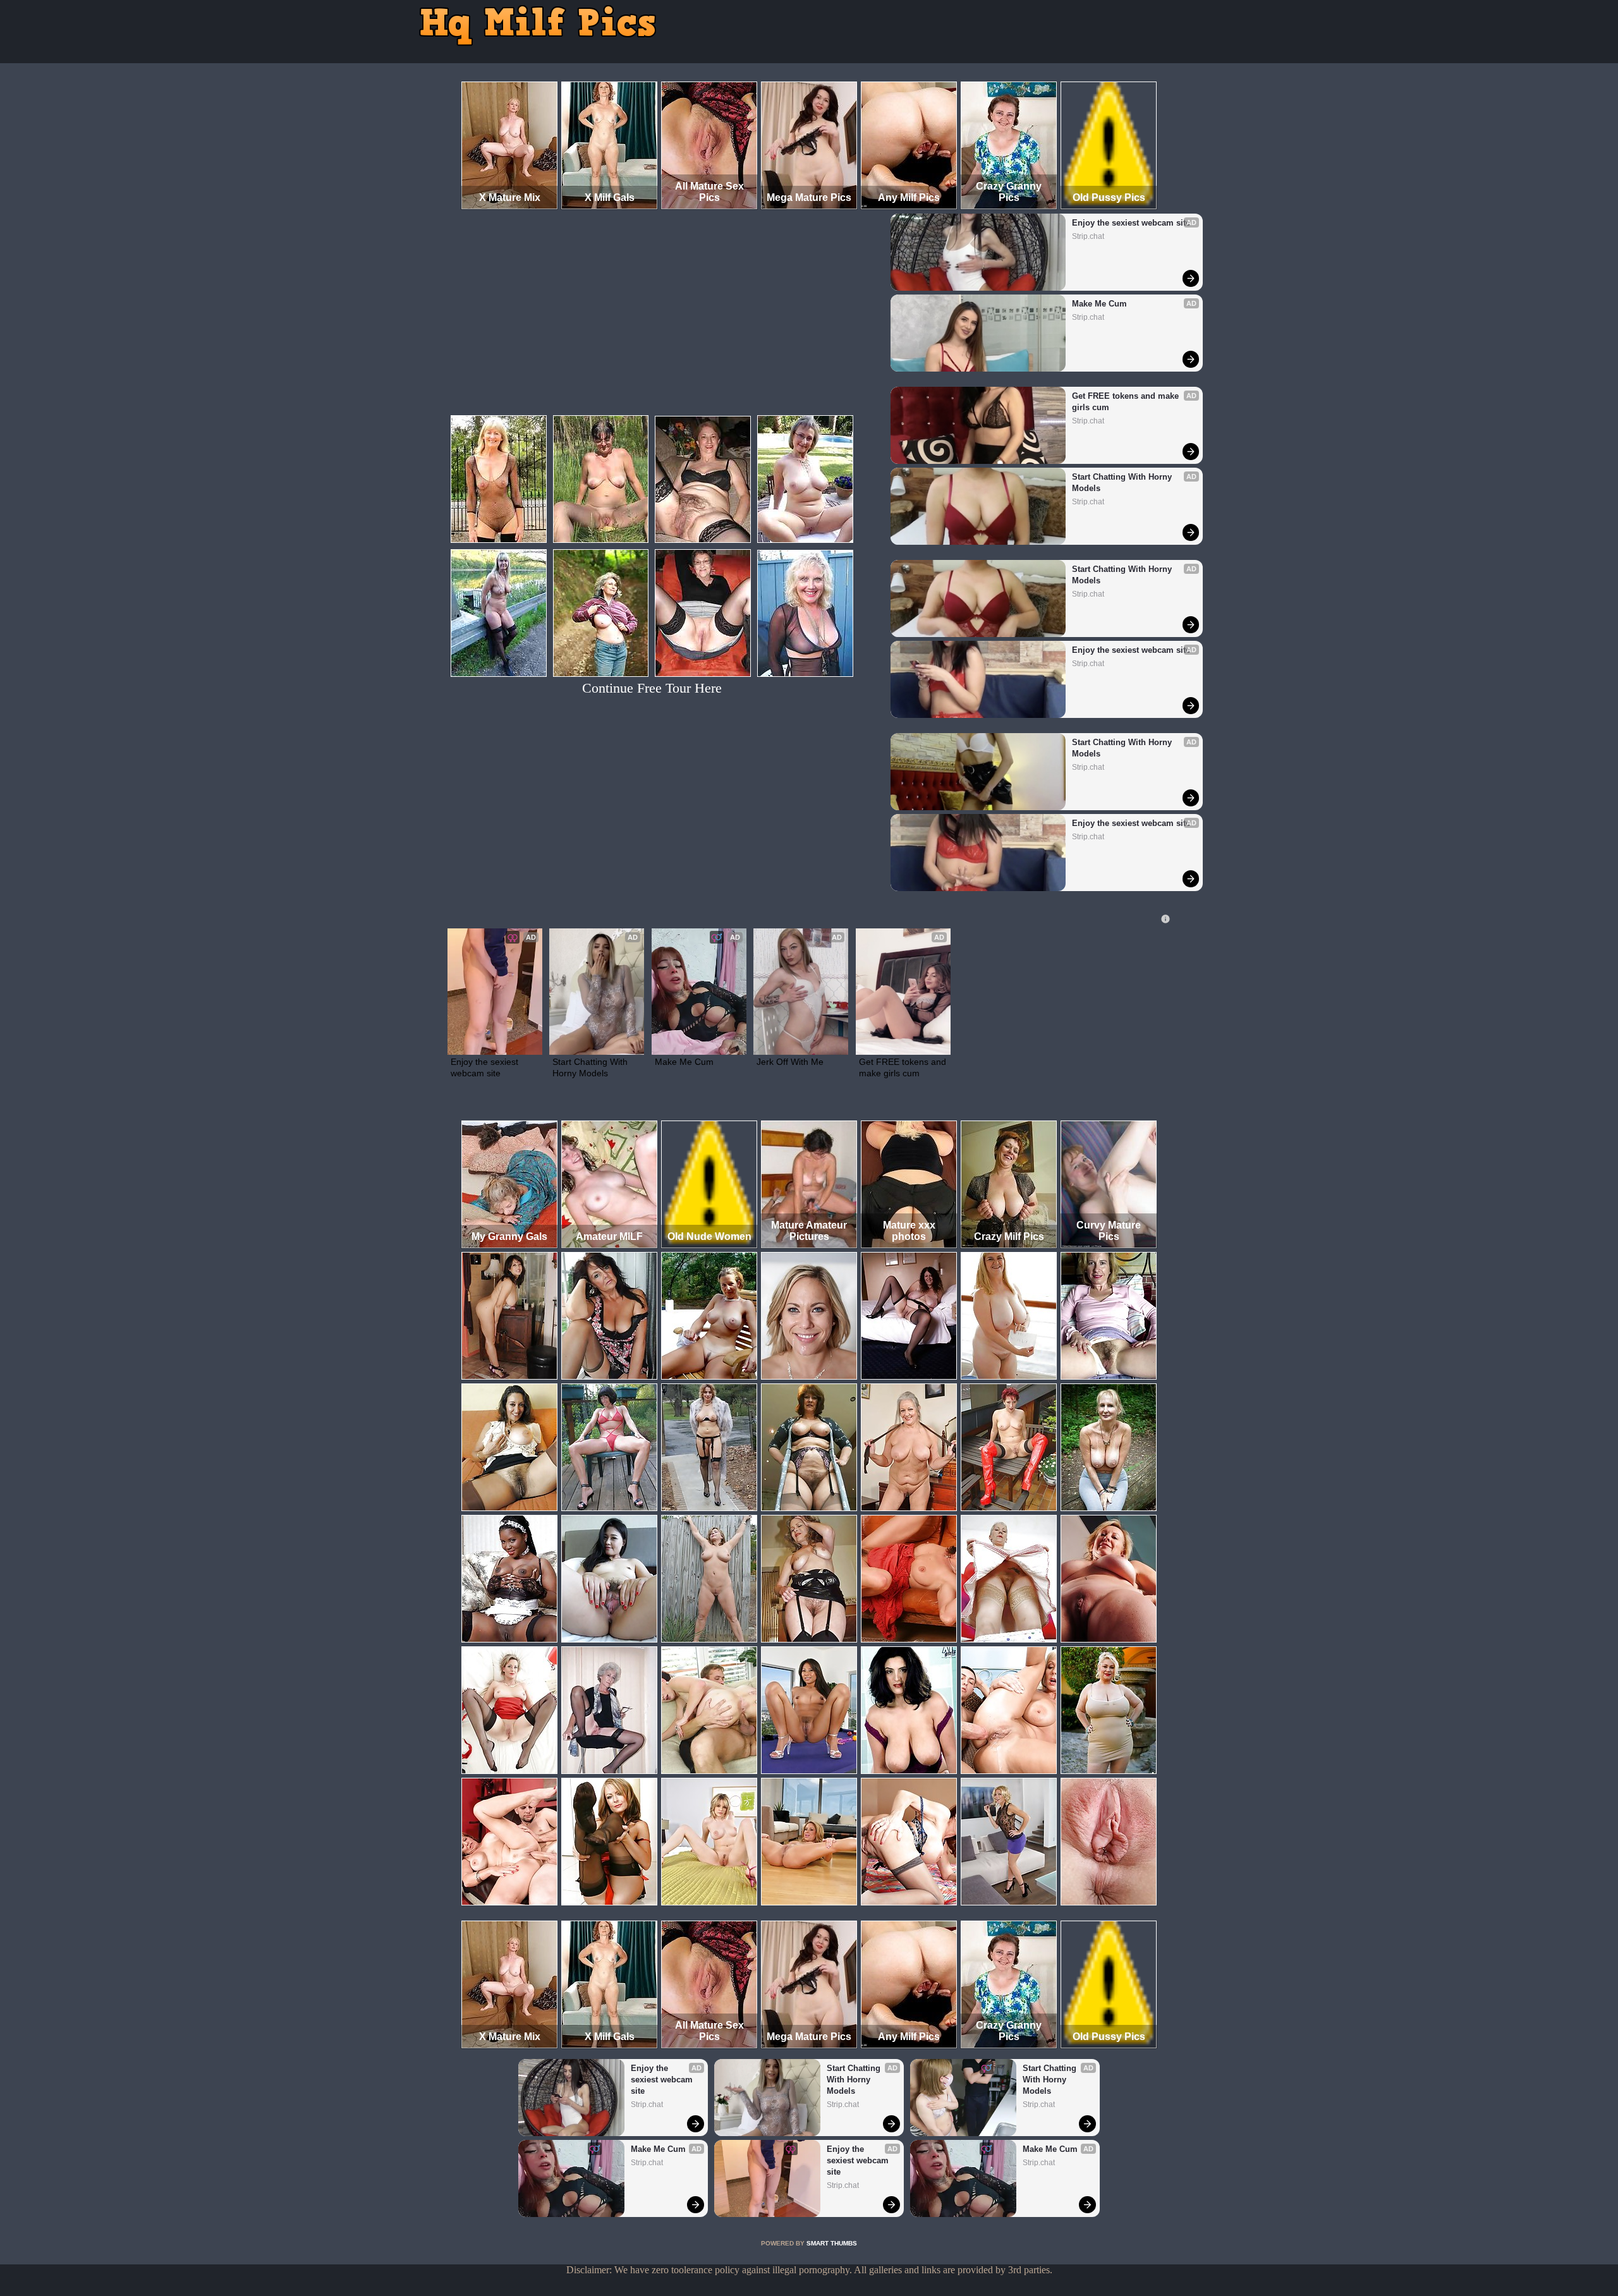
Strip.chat (1088, 236)
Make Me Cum (1099, 304)
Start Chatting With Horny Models (1123, 483)
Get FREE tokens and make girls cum (1127, 402)
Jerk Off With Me (790, 1062)
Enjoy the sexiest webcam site (1131, 223)
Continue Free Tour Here (652, 688)
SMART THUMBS (832, 2243)
